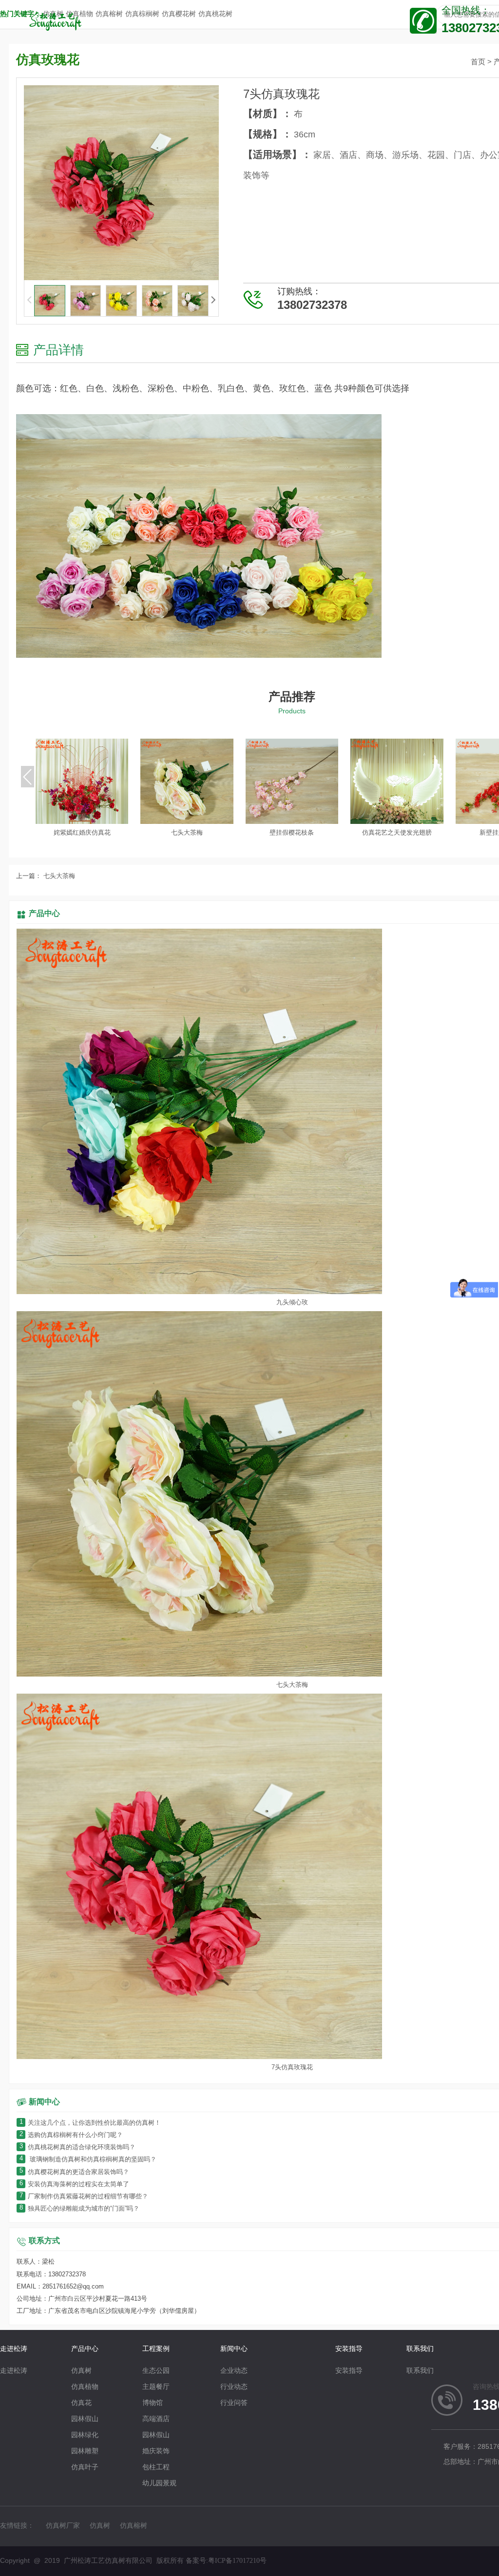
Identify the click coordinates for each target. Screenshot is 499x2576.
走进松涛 (14, 2349)
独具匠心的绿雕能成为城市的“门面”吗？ (79, 2209)
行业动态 (234, 2387)
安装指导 (349, 2349)
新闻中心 (234, 2349)
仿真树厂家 (63, 2526)
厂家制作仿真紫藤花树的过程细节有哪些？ (84, 2197)
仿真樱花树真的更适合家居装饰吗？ (74, 2172)
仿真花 (81, 2403)
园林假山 (85, 2419)
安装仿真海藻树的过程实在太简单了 (74, 2185)
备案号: (226, 2561)
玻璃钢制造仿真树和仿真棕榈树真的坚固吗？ (88, 2160)
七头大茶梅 (58, 876)
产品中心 (44, 914)
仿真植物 (85, 2387)
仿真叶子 (85, 2468)
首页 (478, 62)
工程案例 (156, 2349)
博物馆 (153, 2403)
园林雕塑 (85, 2452)
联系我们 (420, 2349)
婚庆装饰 (156, 2452)
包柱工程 (156, 2468)
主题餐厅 (156, 2387)
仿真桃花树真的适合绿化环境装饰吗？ (77, 2147)
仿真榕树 (134, 2526)
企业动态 (234, 2371)
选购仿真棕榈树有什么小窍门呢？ (71, 2135)
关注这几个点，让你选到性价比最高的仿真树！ (90, 2123)
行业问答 (234, 2403)
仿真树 (81, 2371)
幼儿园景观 (159, 2484)
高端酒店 (156, 2419)
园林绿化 (85, 2435)
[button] (213, 300)
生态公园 (156, 2371)
